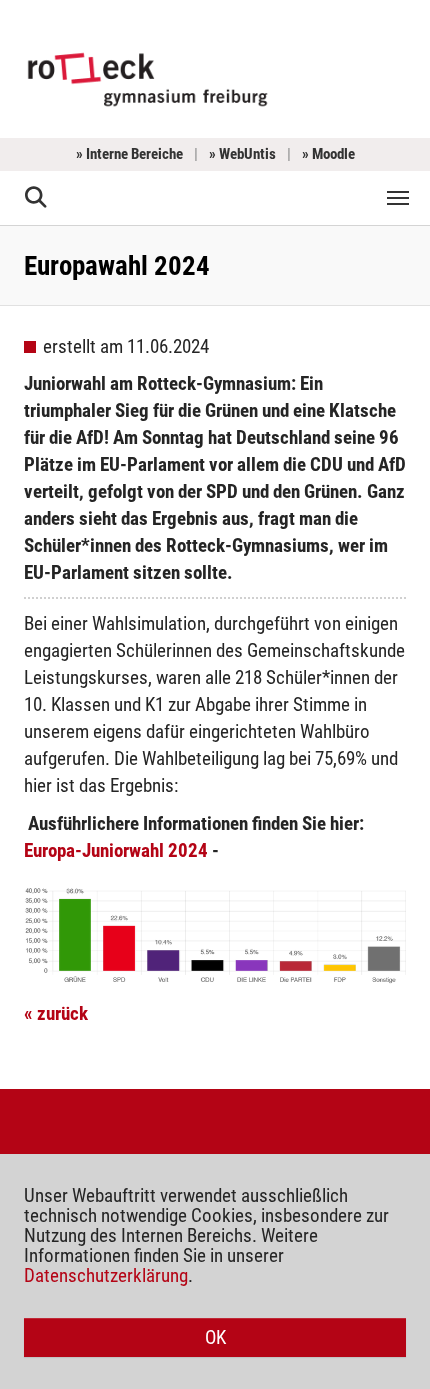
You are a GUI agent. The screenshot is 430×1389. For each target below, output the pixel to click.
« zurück (56, 1013)
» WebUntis (242, 154)
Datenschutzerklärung (106, 1275)
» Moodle (328, 154)
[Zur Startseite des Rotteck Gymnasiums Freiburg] (147, 77)
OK (215, 1337)
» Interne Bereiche (129, 154)
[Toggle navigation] (398, 198)
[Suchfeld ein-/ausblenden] (36, 198)
